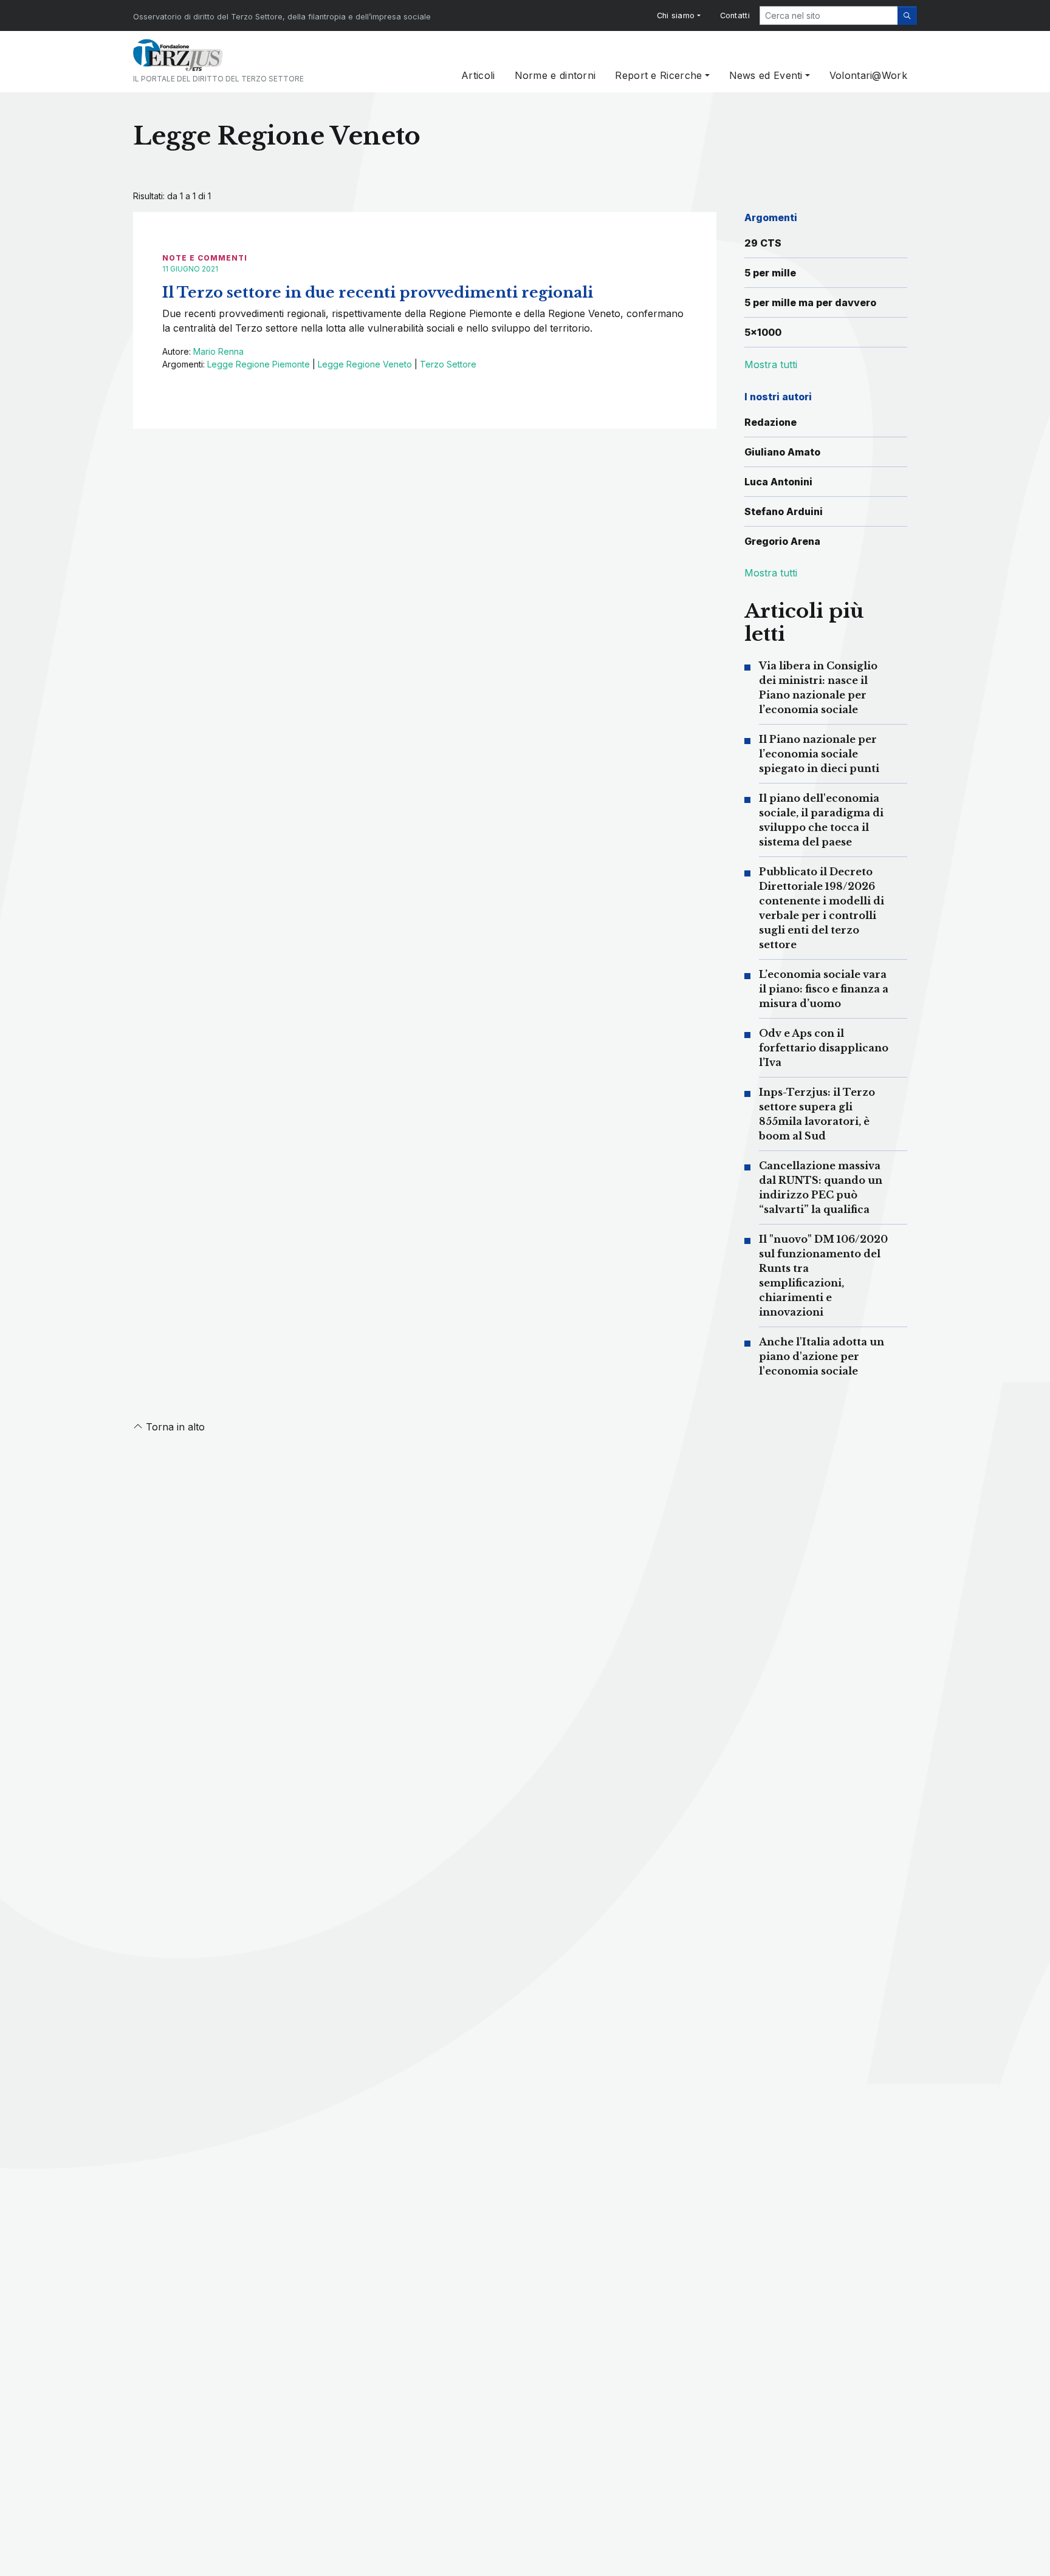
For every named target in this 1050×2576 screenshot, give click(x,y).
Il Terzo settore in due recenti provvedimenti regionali (378, 292)
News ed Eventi (766, 75)
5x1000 (763, 332)
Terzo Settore (448, 364)
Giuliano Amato (782, 452)
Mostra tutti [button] (771, 364)
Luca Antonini (778, 482)
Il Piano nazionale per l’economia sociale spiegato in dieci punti (819, 754)
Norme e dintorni (555, 75)
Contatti (735, 15)
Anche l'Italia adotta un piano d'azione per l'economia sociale (822, 1356)
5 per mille (770, 273)
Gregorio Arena (782, 541)
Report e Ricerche (658, 75)
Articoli (478, 75)
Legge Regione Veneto (365, 364)
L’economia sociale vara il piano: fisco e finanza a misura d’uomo (824, 989)
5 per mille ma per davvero (810, 302)
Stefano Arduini (784, 511)
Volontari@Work (868, 75)
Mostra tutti (771, 573)
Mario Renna (218, 351)
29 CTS (763, 243)
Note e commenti (205, 258)
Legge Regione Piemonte (259, 364)
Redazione (770, 422)
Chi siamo (676, 15)
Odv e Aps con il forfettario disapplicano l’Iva (824, 1048)
